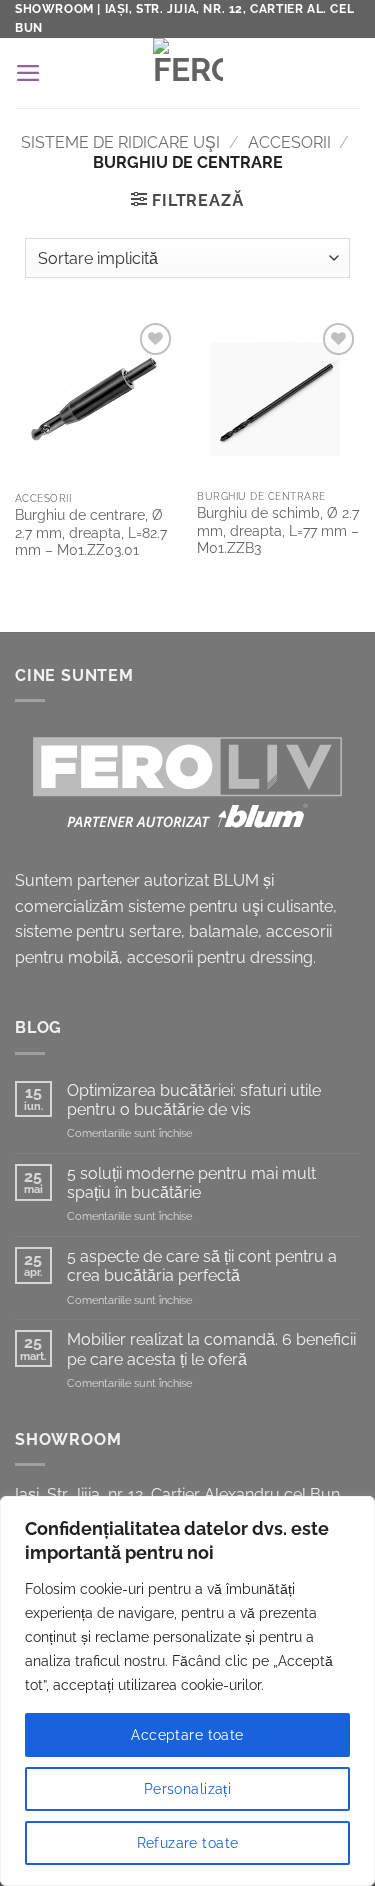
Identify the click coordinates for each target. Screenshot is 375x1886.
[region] (187, 1691)
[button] (28, 73)
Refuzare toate (188, 1843)
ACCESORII (289, 142)
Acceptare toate (187, 1735)
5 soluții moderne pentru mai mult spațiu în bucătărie (191, 1183)
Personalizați (187, 1789)
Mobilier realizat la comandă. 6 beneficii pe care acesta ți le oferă (211, 1349)
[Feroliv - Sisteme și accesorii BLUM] (187, 73)
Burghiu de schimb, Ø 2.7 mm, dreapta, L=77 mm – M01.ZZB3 (278, 530)
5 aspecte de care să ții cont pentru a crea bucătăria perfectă (202, 1266)
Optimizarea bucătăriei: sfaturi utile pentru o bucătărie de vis (194, 1100)
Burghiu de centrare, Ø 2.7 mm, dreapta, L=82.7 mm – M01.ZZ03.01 (91, 532)
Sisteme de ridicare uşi (120, 142)
